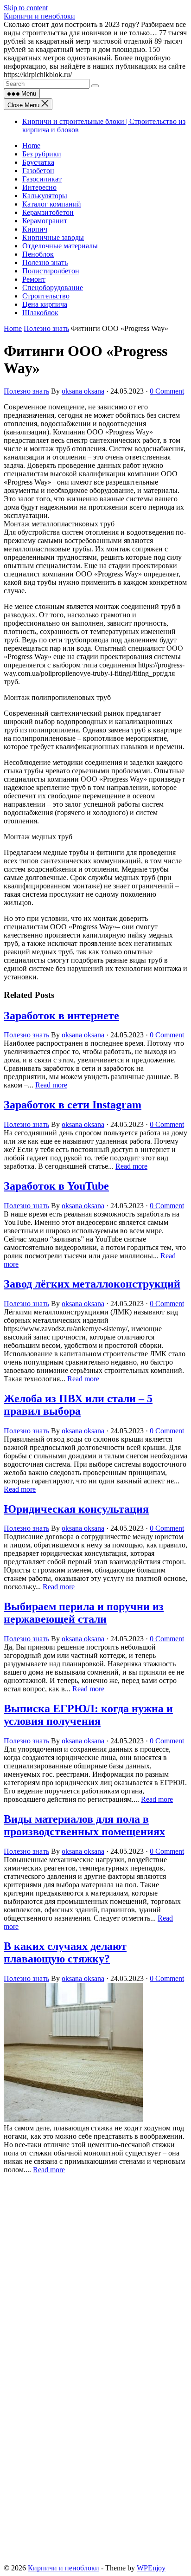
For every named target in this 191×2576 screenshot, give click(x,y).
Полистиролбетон (51, 271)
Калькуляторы (45, 196)
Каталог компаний (52, 204)
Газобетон (38, 171)
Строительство (46, 296)
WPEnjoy (151, 2568)
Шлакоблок (40, 313)
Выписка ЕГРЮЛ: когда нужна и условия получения (88, 1715)
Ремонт (34, 279)
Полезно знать (45, 262)
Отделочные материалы (60, 246)
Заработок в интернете (61, 1016)
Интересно (39, 187)
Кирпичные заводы (53, 237)
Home (31, 146)
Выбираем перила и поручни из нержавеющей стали (84, 1613)
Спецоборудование (53, 288)
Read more (51, 1085)
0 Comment (167, 391)
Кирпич (35, 229)
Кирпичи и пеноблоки (39, 16)
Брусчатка (38, 162)
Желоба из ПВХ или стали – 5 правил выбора (78, 1405)
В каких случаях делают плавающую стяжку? (65, 1952)
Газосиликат (42, 179)
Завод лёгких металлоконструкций (92, 1284)
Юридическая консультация (76, 1509)
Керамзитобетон (48, 212)
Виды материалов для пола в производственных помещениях (84, 1825)
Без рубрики (42, 154)
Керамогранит (45, 221)
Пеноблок (38, 254)
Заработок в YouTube (56, 1186)
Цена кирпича (45, 304)
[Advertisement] (95, 2273)
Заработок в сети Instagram (73, 1105)
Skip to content (26, 8)
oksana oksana (83, 391)
